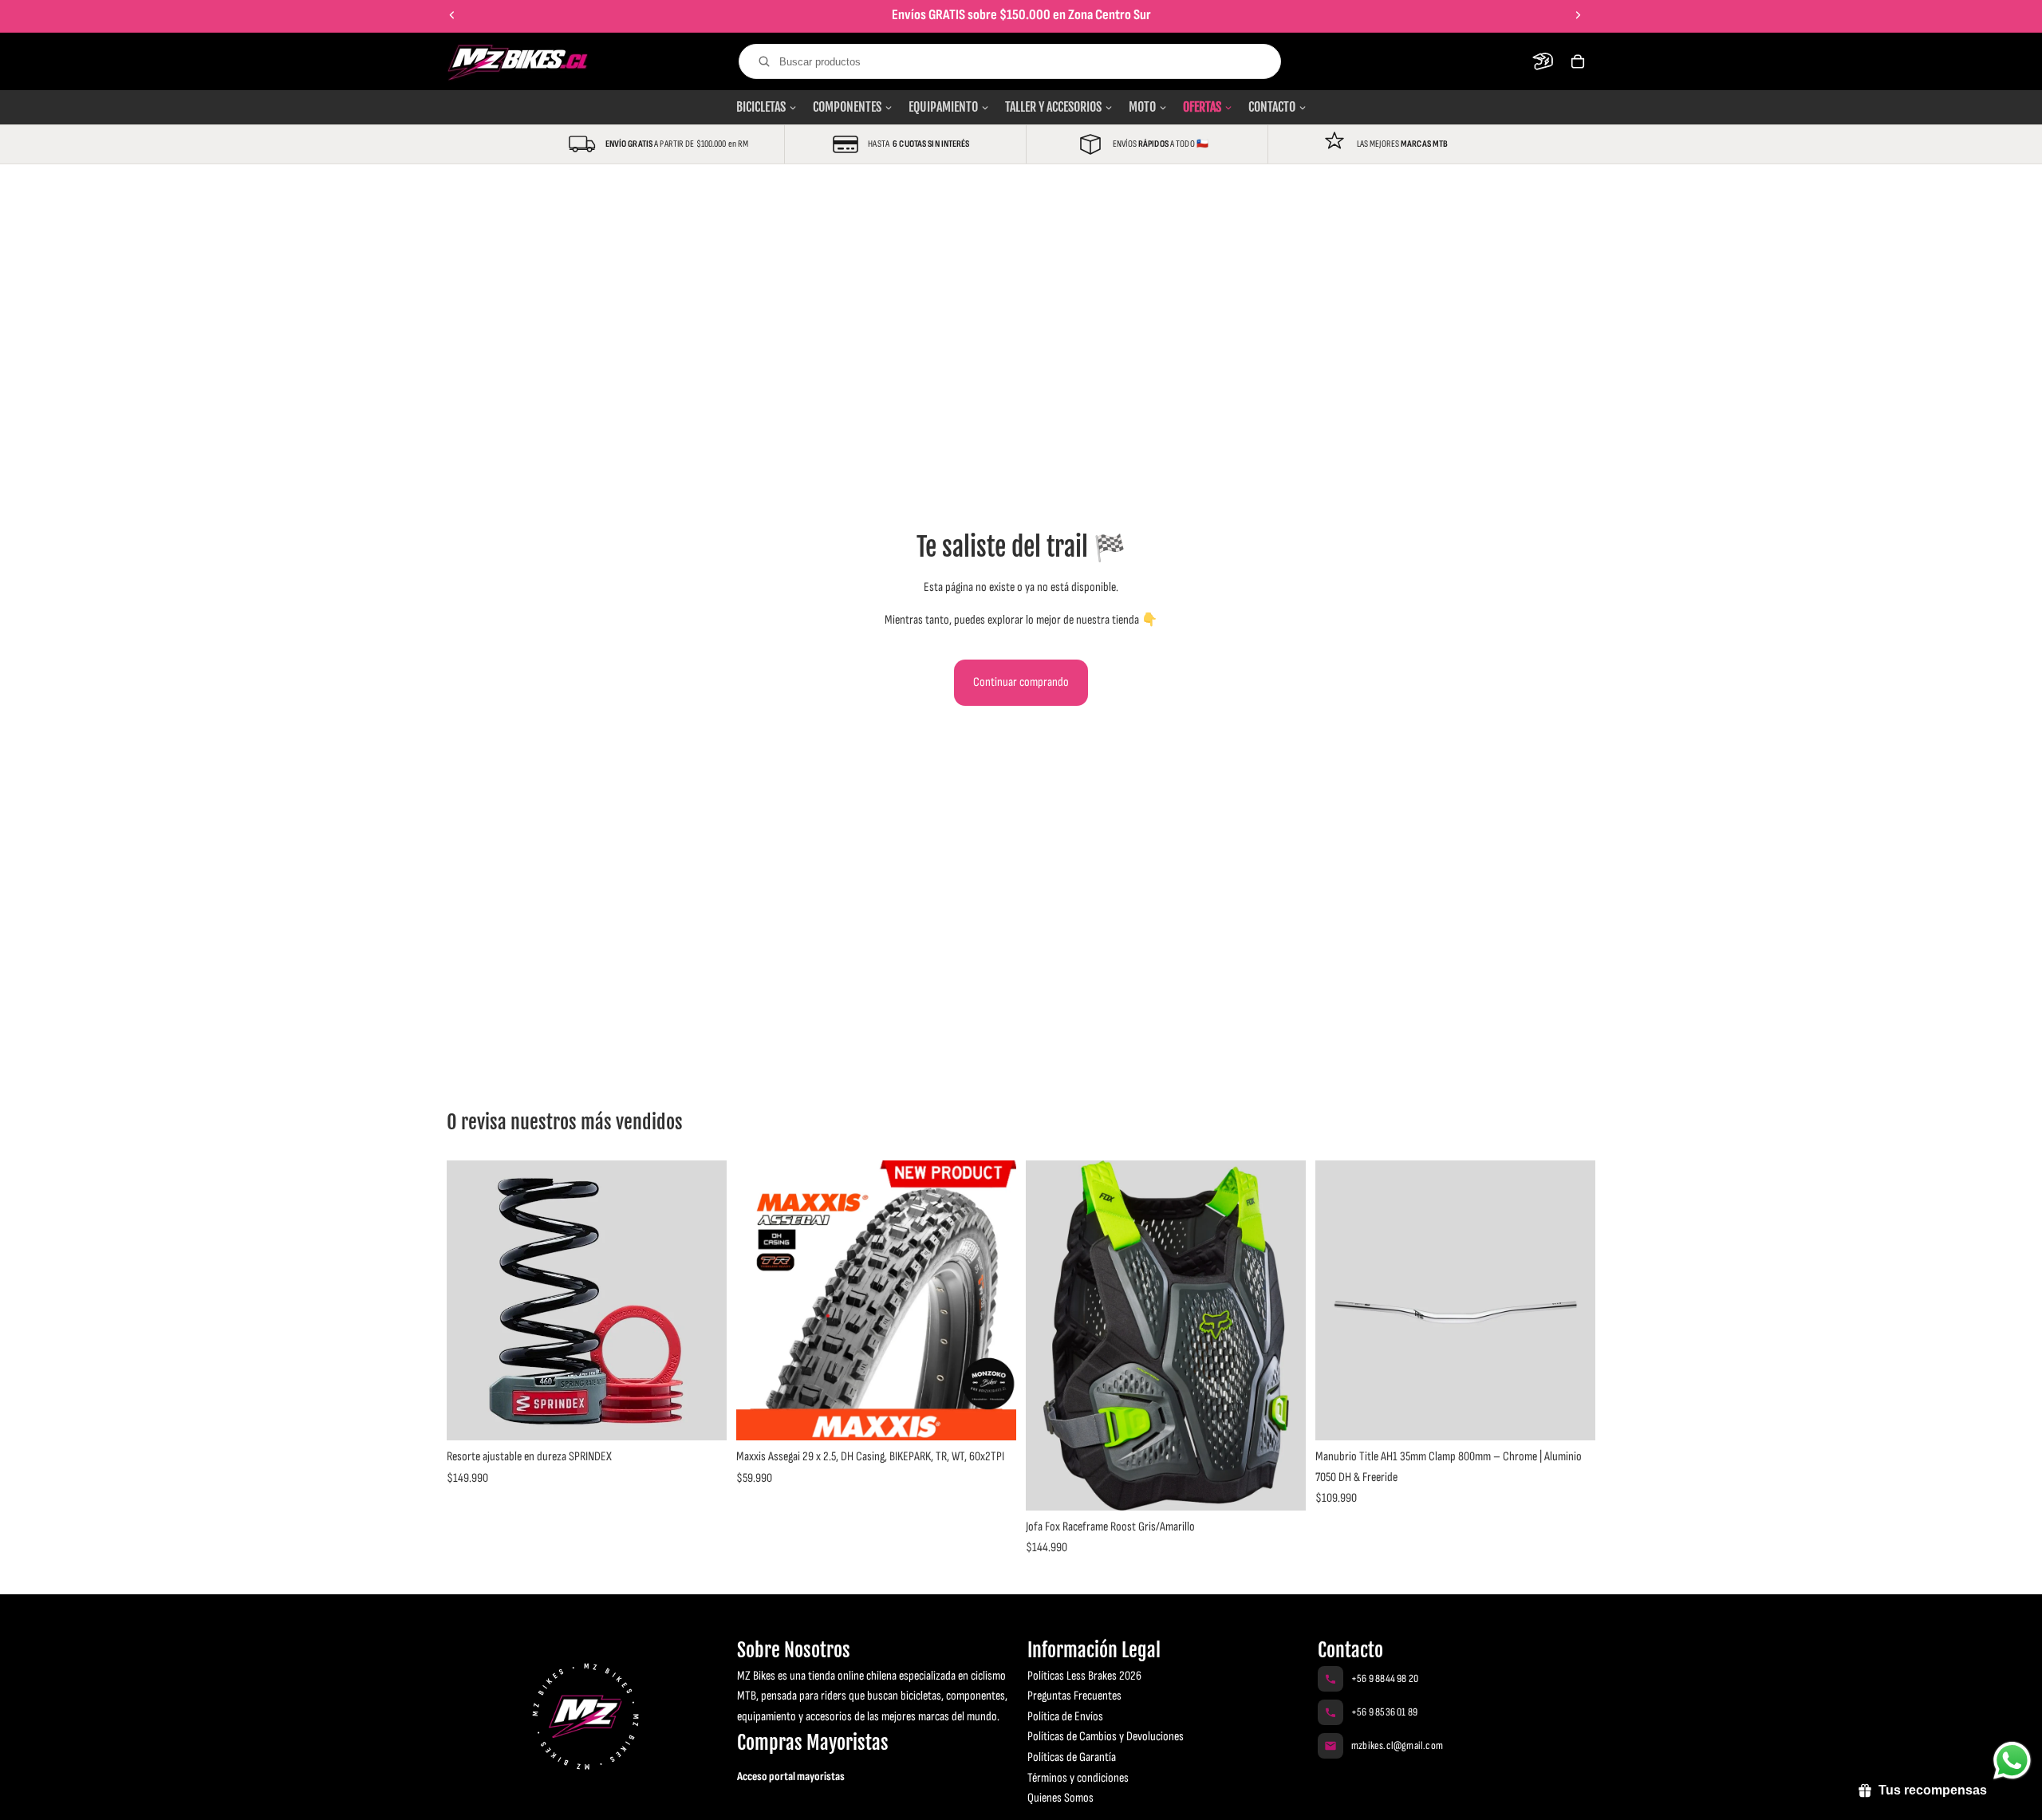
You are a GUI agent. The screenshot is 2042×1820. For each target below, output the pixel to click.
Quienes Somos (1060, 1798)
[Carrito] (1578, 61)
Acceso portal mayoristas (791, 1777)
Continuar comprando (1021, 682)
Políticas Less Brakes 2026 (1084, 1676)
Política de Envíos (1065, 1717)
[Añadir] (991, 1416)
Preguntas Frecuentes (1074, 1696)
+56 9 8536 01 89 (1384, 1712)
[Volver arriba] (35, 1794)
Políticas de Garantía (1072, 1757)
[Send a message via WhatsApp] (2012, 1761)
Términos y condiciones (1078, 1778)
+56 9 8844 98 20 (1385, 1678)
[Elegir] (702, 1416)
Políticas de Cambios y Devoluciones (1106, 1737)
